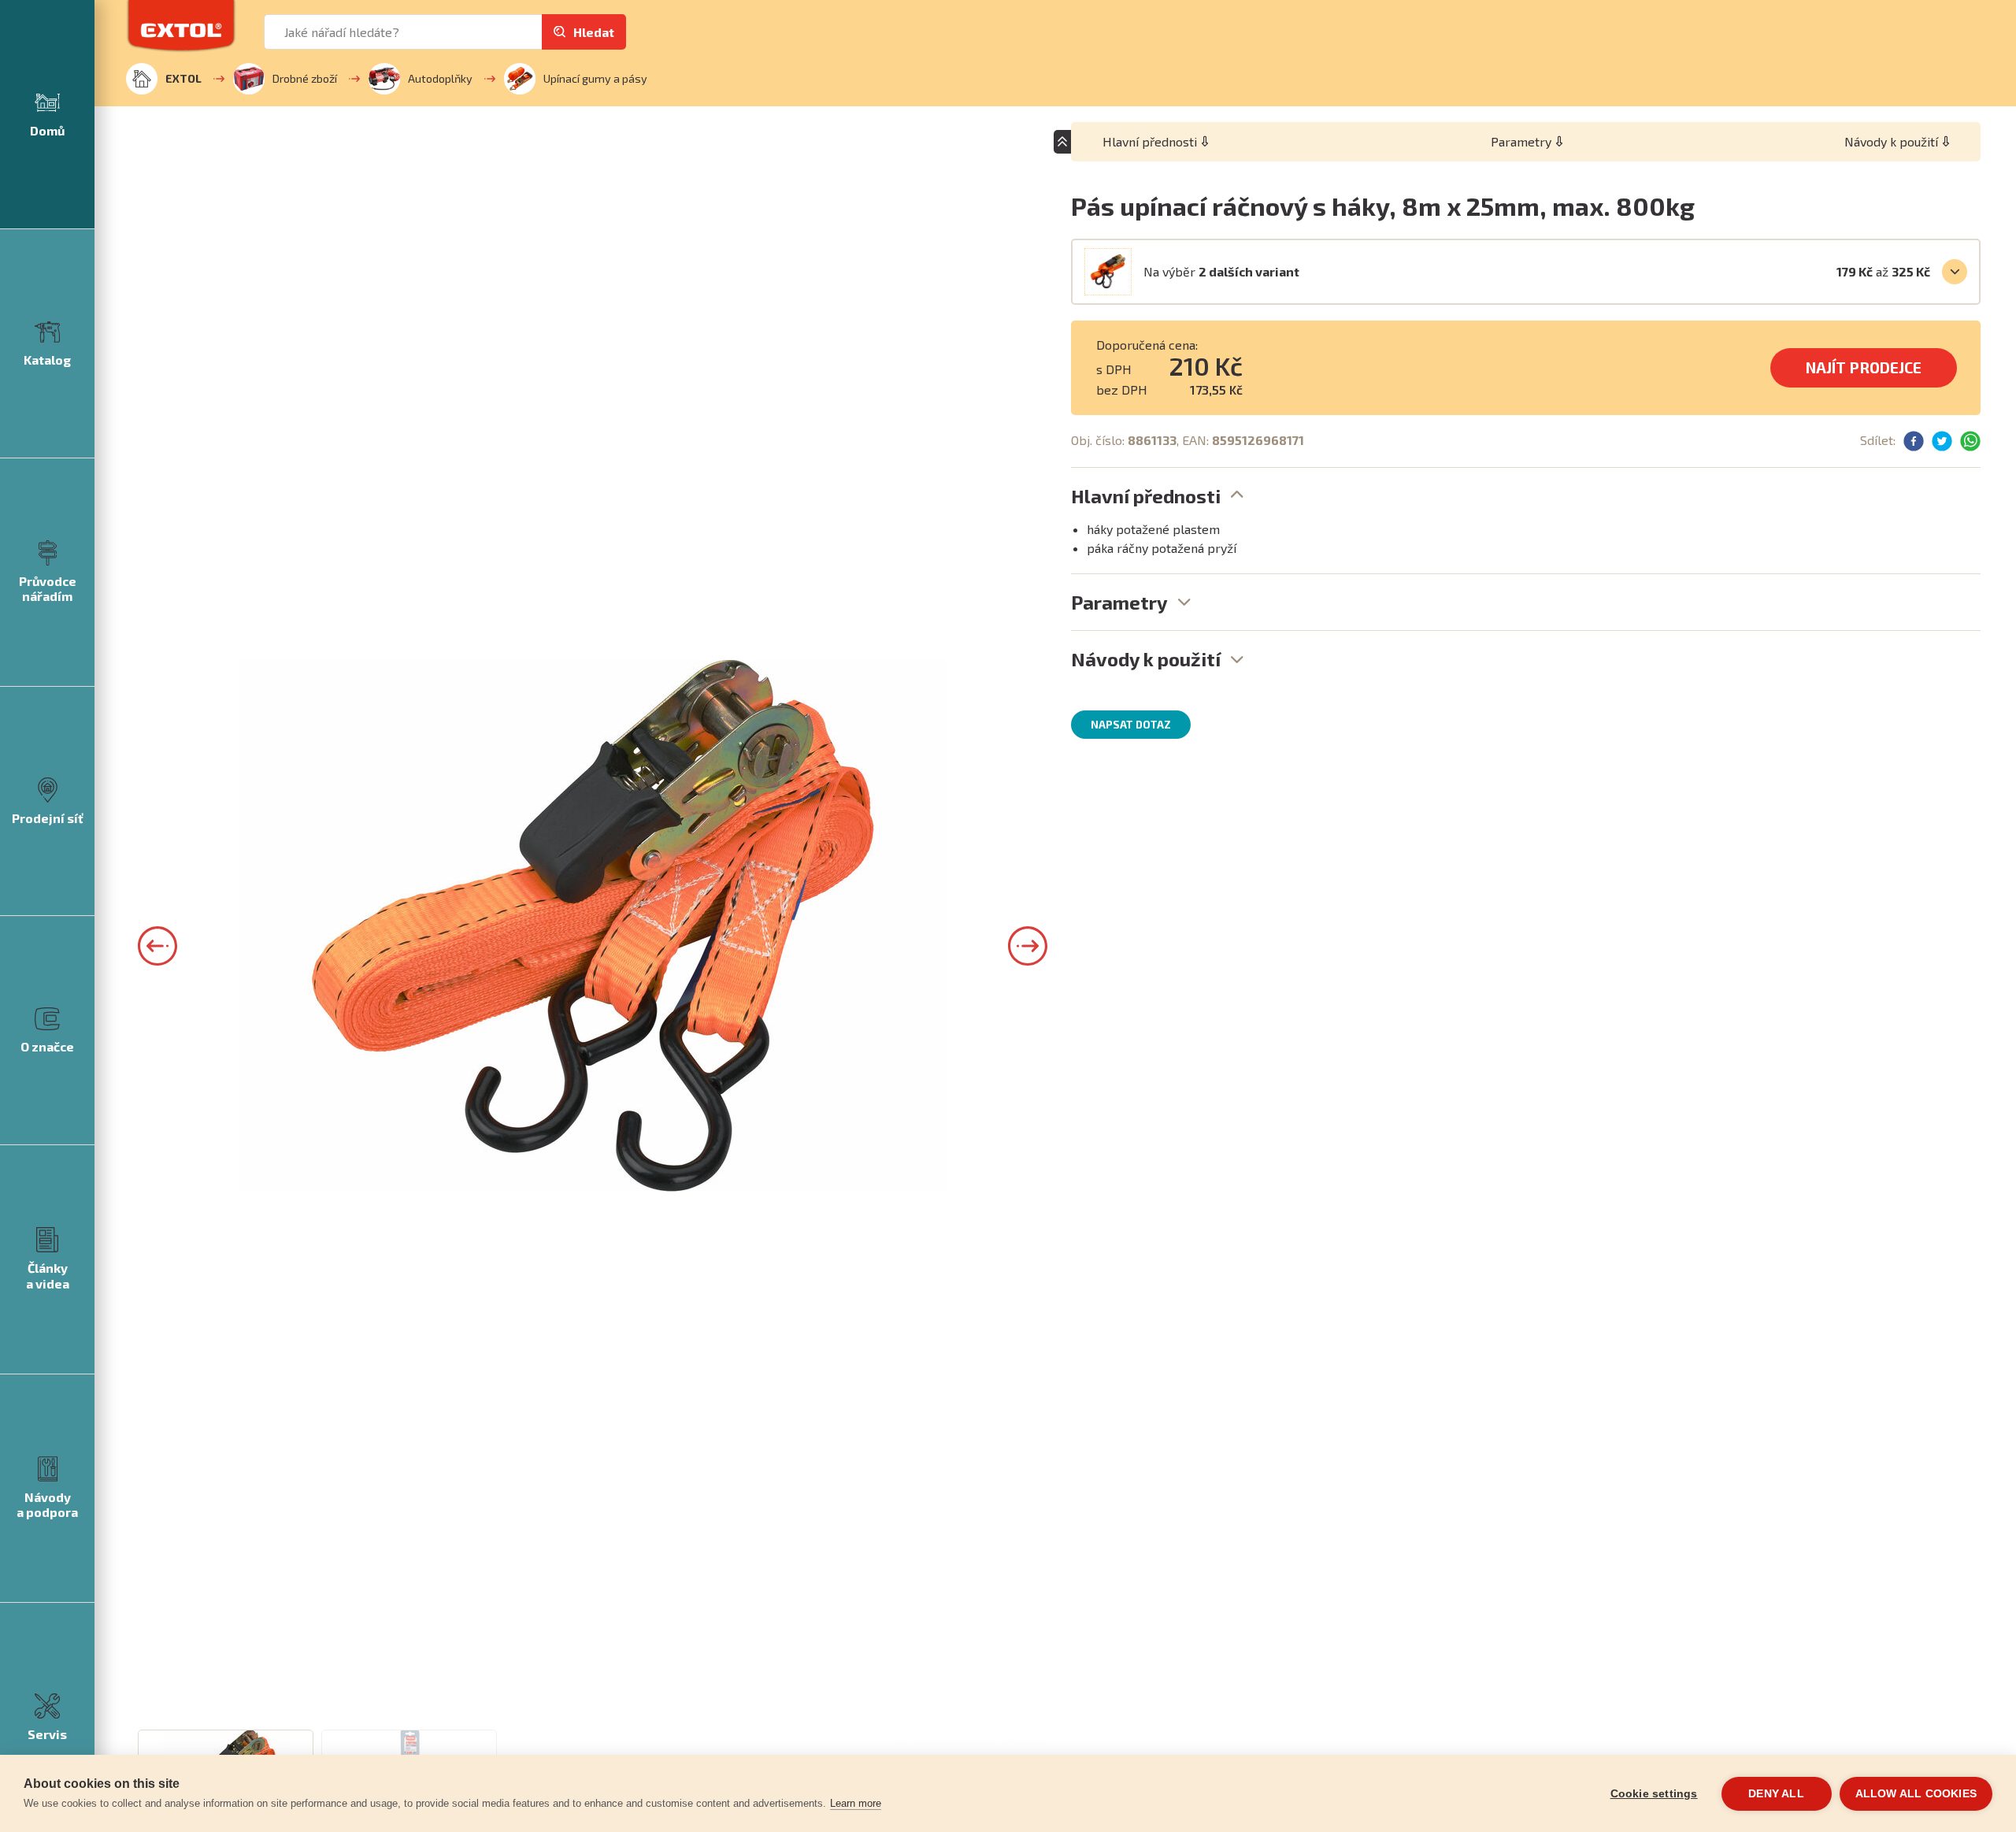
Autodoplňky (440, 78)
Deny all (1776, 1794)
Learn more (856, 1803)
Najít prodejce (1864, 367)
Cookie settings (1654, 1794)
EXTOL (183, 78)
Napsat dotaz (1131, 725)
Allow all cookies (1916, 1794)
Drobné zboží (305, 78)
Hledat (594, 32)
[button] (157, 946)
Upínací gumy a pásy (595, 78)
